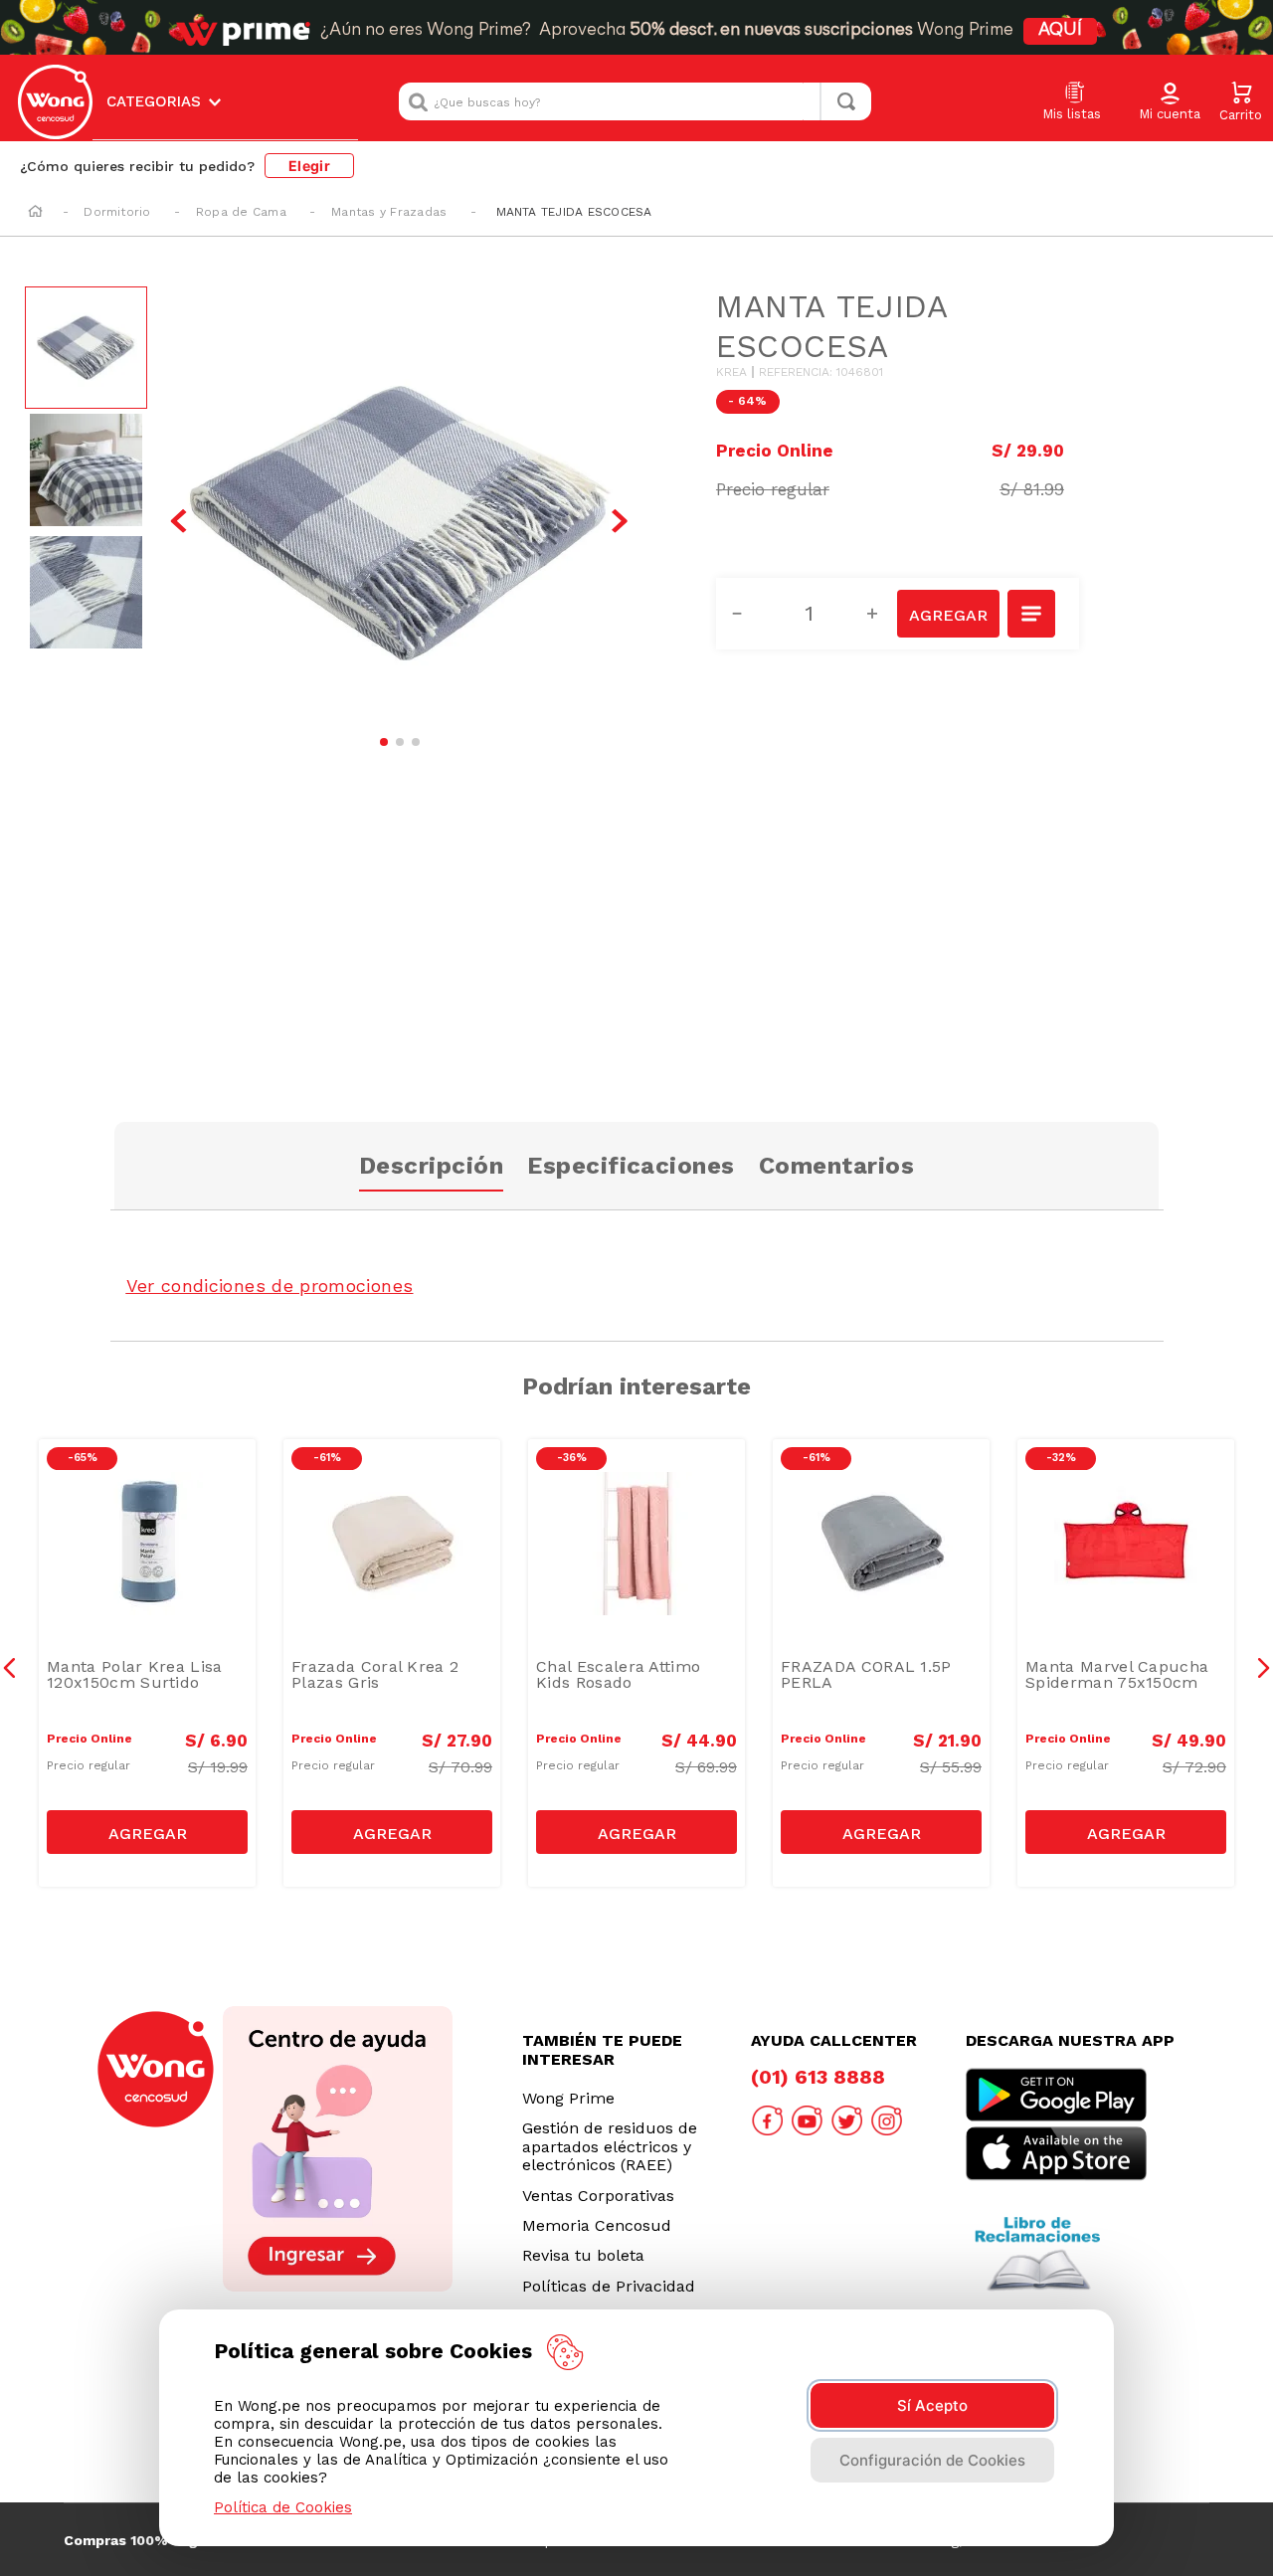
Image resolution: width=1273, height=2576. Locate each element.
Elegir (309, 166)
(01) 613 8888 (818, 2077)
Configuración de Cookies (932, 2460)
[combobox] (635, 101)
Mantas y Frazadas (389, 212)
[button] (1170, 102)
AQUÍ (1060, 31)
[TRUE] (147, 1832)
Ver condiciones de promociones (270, 1286)
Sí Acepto (932, 2405)
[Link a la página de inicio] (35, 213)
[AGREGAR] (948, 614)
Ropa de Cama (241, 212)
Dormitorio (117, 212)
